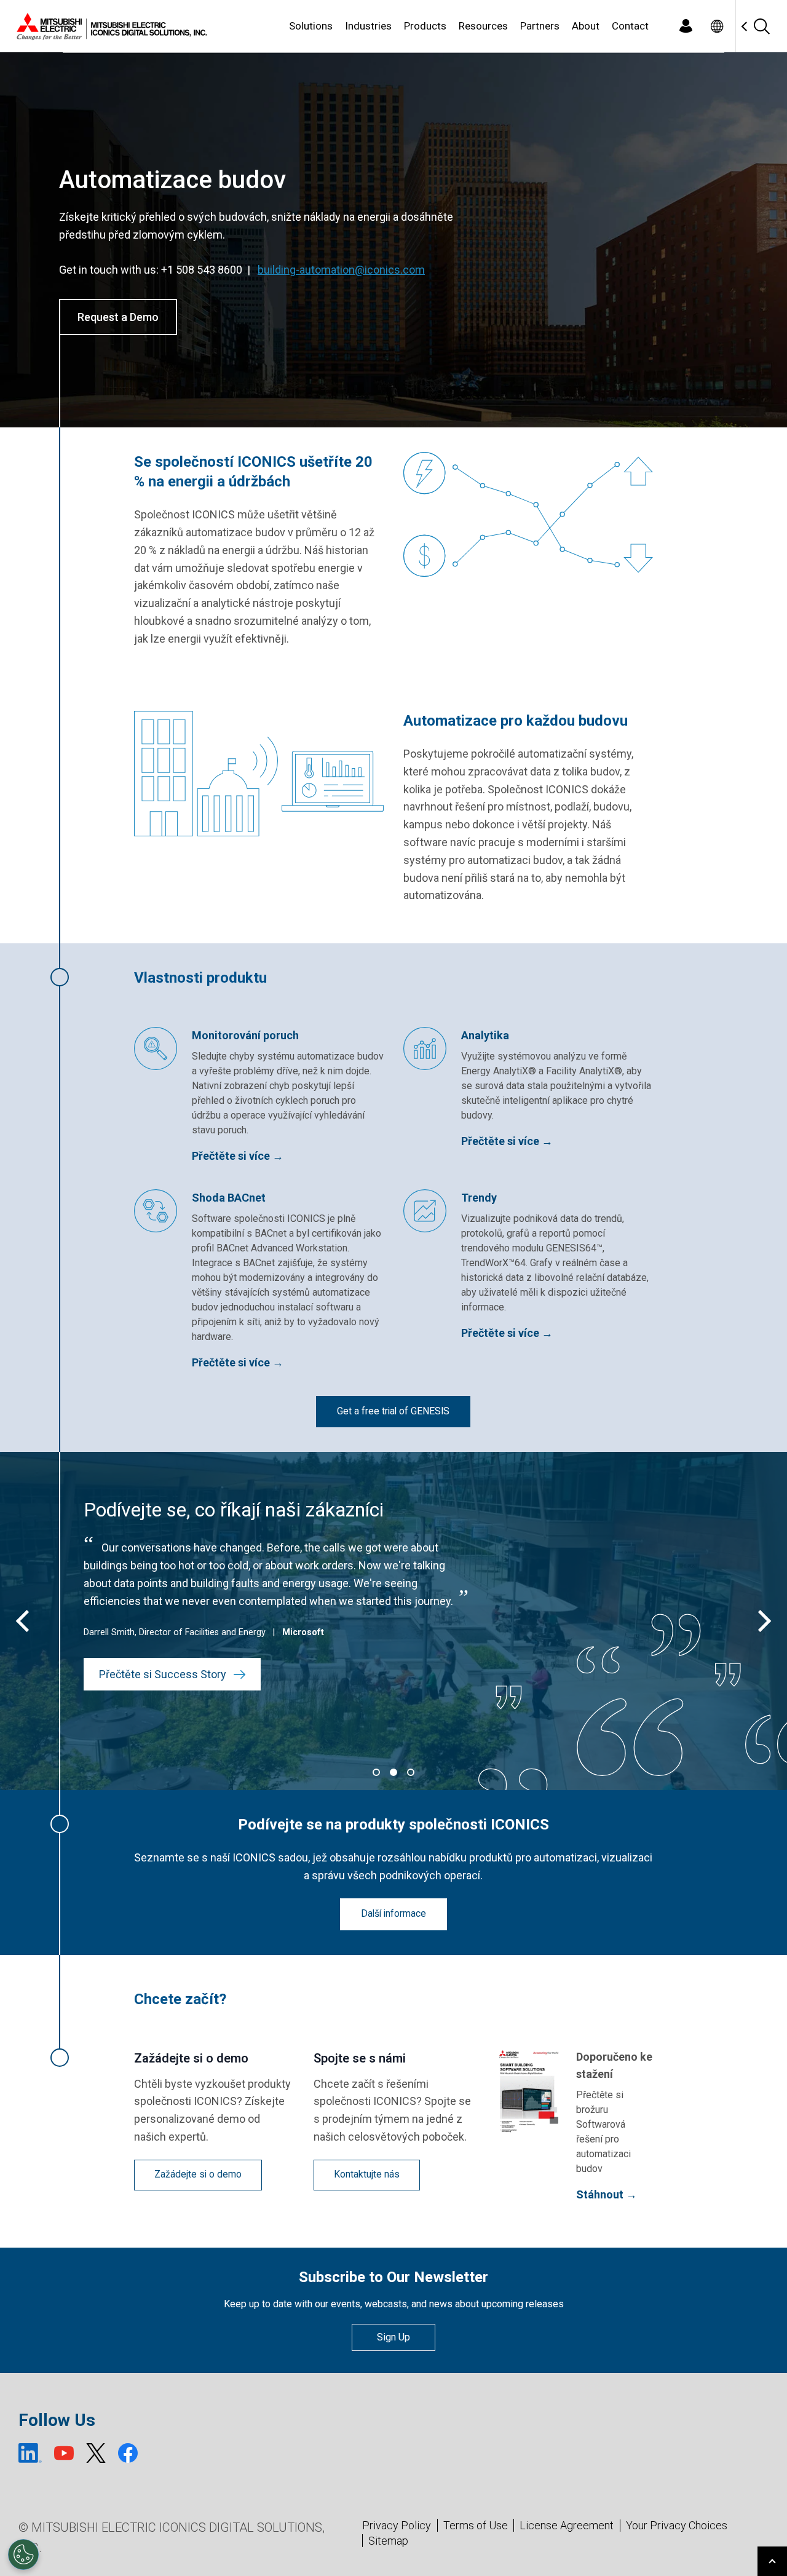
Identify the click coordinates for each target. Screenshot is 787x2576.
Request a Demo (118, 317)
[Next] (762, 1621)
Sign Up (393, 2337)
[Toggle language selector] (717, 26)
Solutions (311, 26)
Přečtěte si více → (238, 1156)
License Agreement (567, 2525)
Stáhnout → (607, 2194)
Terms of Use (476, 2525)
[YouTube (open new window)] (64, 2453)
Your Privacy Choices (677, 2526)
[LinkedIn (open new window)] (30, 2453)
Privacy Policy (397, 2525)
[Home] (109, 26)
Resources (483, 26)
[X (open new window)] (96, 2453)
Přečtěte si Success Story (165, 1674)
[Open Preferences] (23, 2554)
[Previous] (25, 1621)
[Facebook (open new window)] (128, 2453)
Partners (540, 26)
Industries (368, 26)
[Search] (761, 26)
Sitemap (388, 2541)
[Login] (686, 26)
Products (425, 26)
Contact (630, 26)
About (586, 26)
